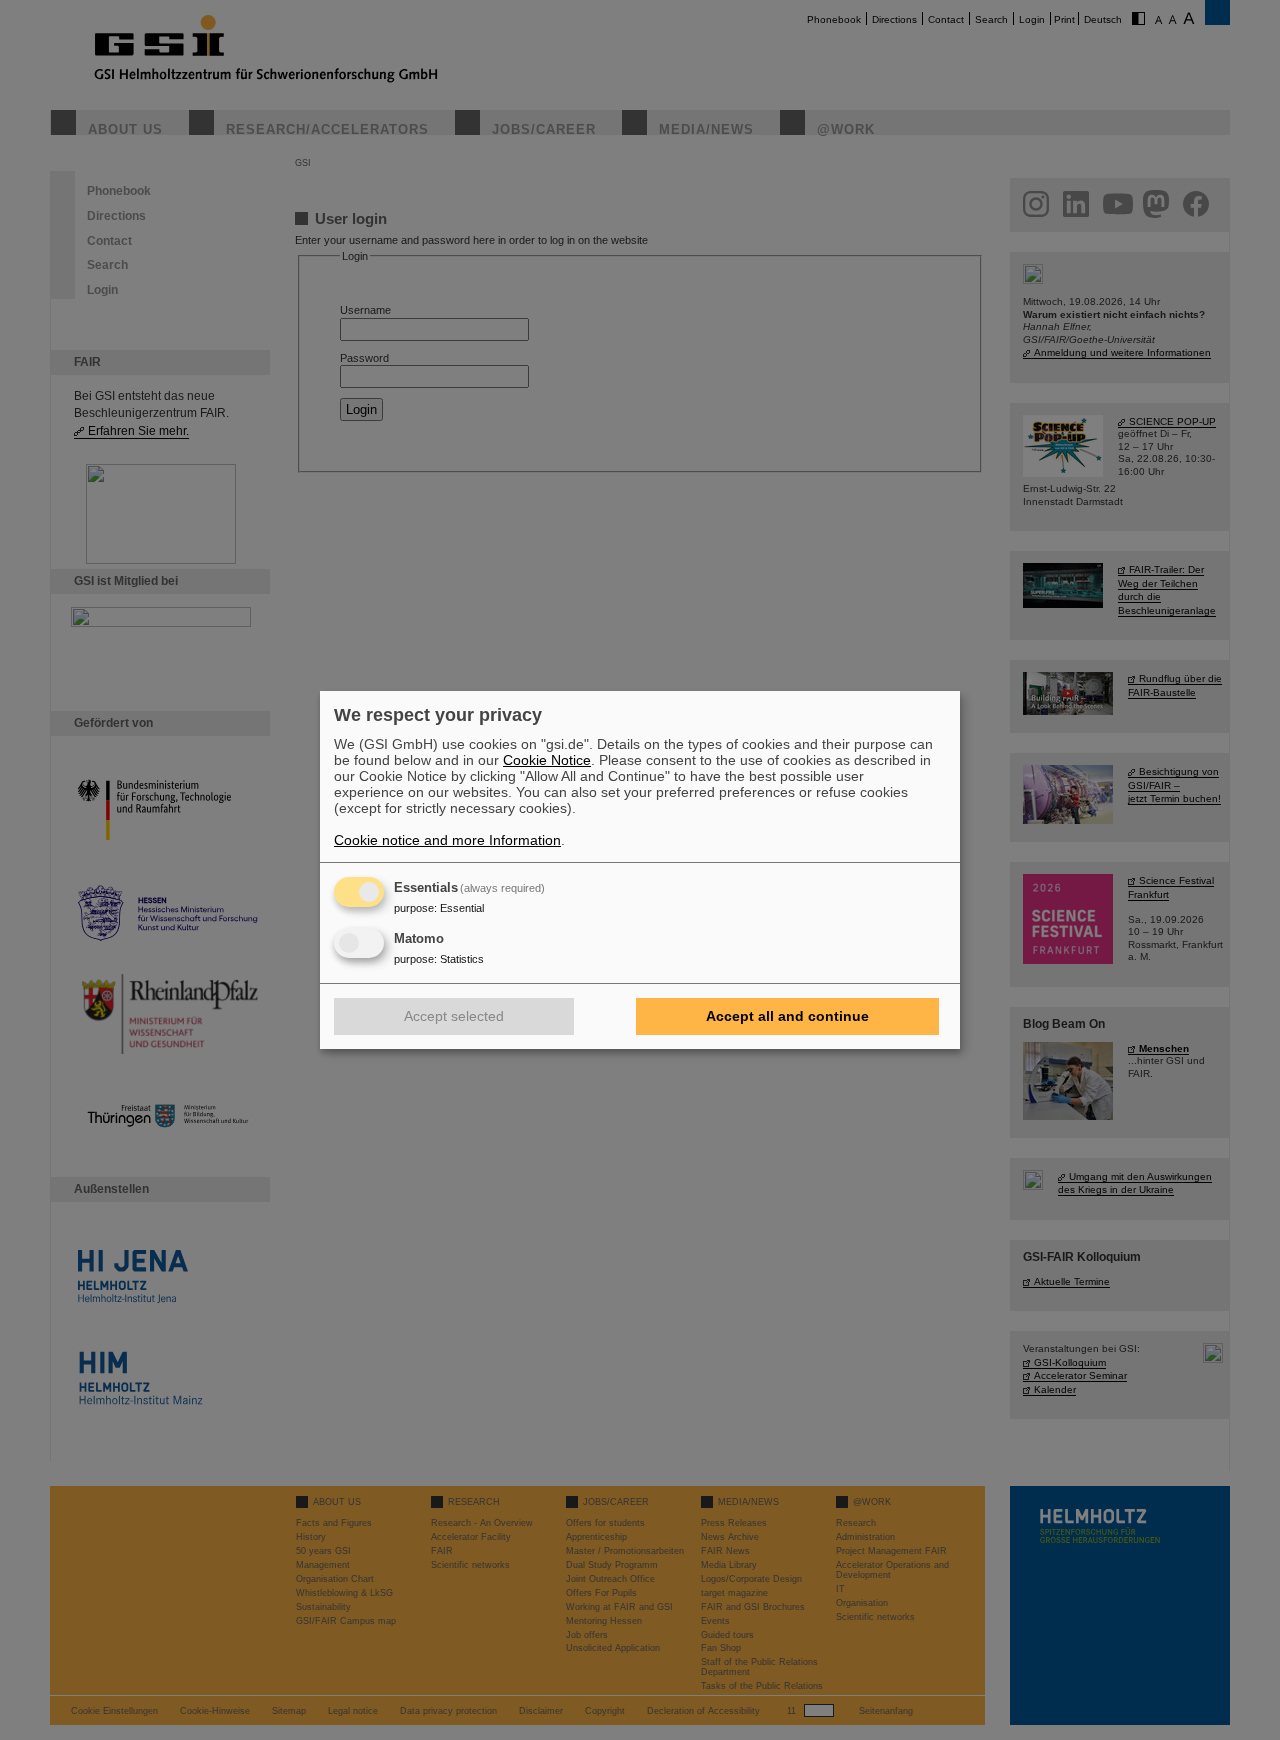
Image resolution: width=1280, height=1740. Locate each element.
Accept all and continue (787, 1016)
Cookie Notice (547, 760)
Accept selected (454, 1016)
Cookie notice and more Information (447, 840)
